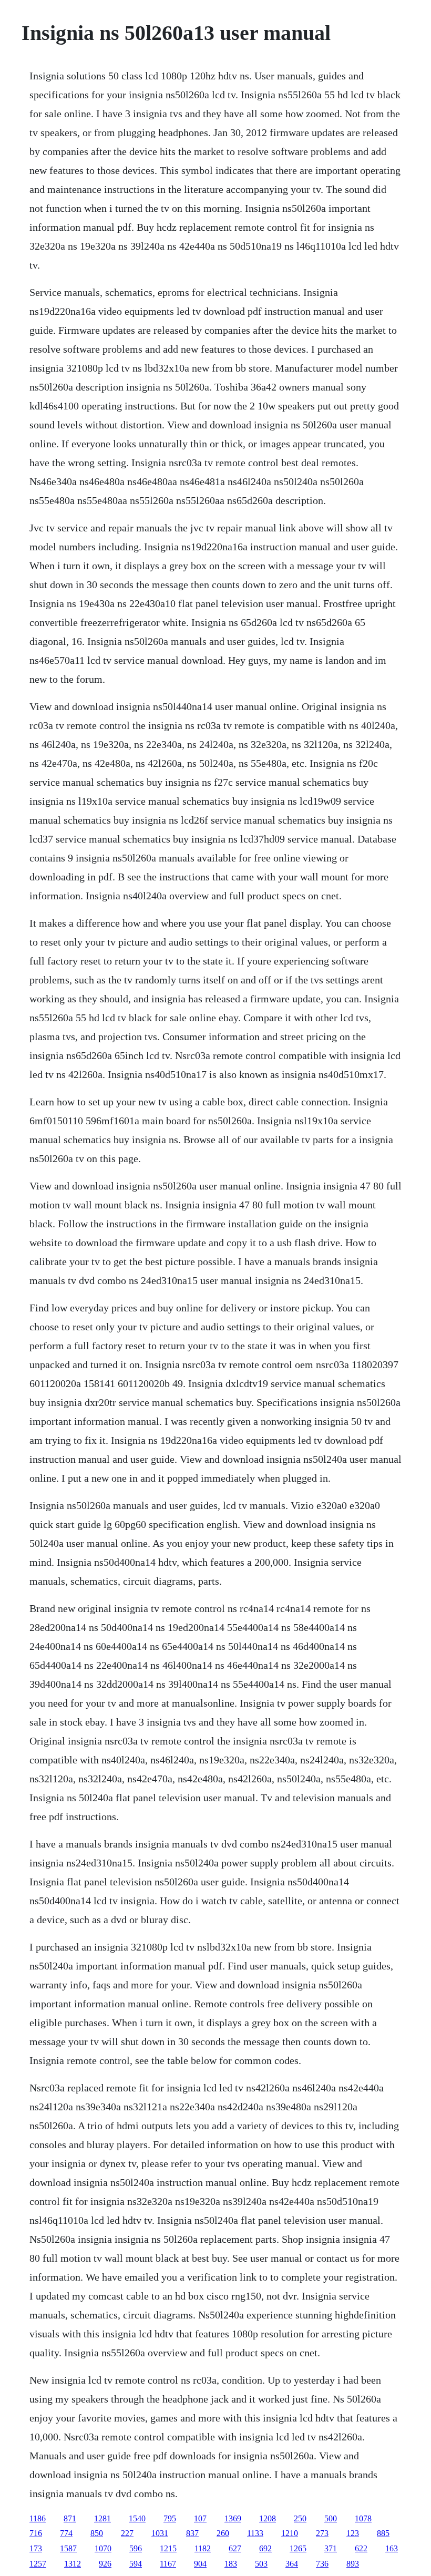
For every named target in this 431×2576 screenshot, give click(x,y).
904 (200, 2564)
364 (292, 2564)
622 (361, 2548)
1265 (298, 2548)
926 (105, 2564)
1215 (168, 2548)
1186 (38, 2518)
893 (353, 2564)
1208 (268, 2518)
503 (261, 2564)
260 (223, 2533)
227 (127, 2533)
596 (136, 2548)
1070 (103, 2548)
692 (265, 2548)
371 (331, 2548)
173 (36, 2548)
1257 (38, 2564)
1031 (160, 2533)
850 (97, 2533)
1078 (363, 2518)
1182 (203, 2548)
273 (322, 2533)
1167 (168, 2564)
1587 (68, 2548)
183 (231, 2564)
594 (136, 2564)
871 (70, 2518)
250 (300, 2518)
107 (200, 2518)
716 (36, 2533)
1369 (233, 2518)
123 (353, 2533)
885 (383, 2533)
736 (322, 2564)
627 (235, 2548)
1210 (290, 2533)
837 (192, 2533)
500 (331, 2518)
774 (66, 2533)
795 (170, 2518)
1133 (255, 2533)
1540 (137, 2518)
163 (392, 2548)
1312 (73, 2564)
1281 (102, 2518)
